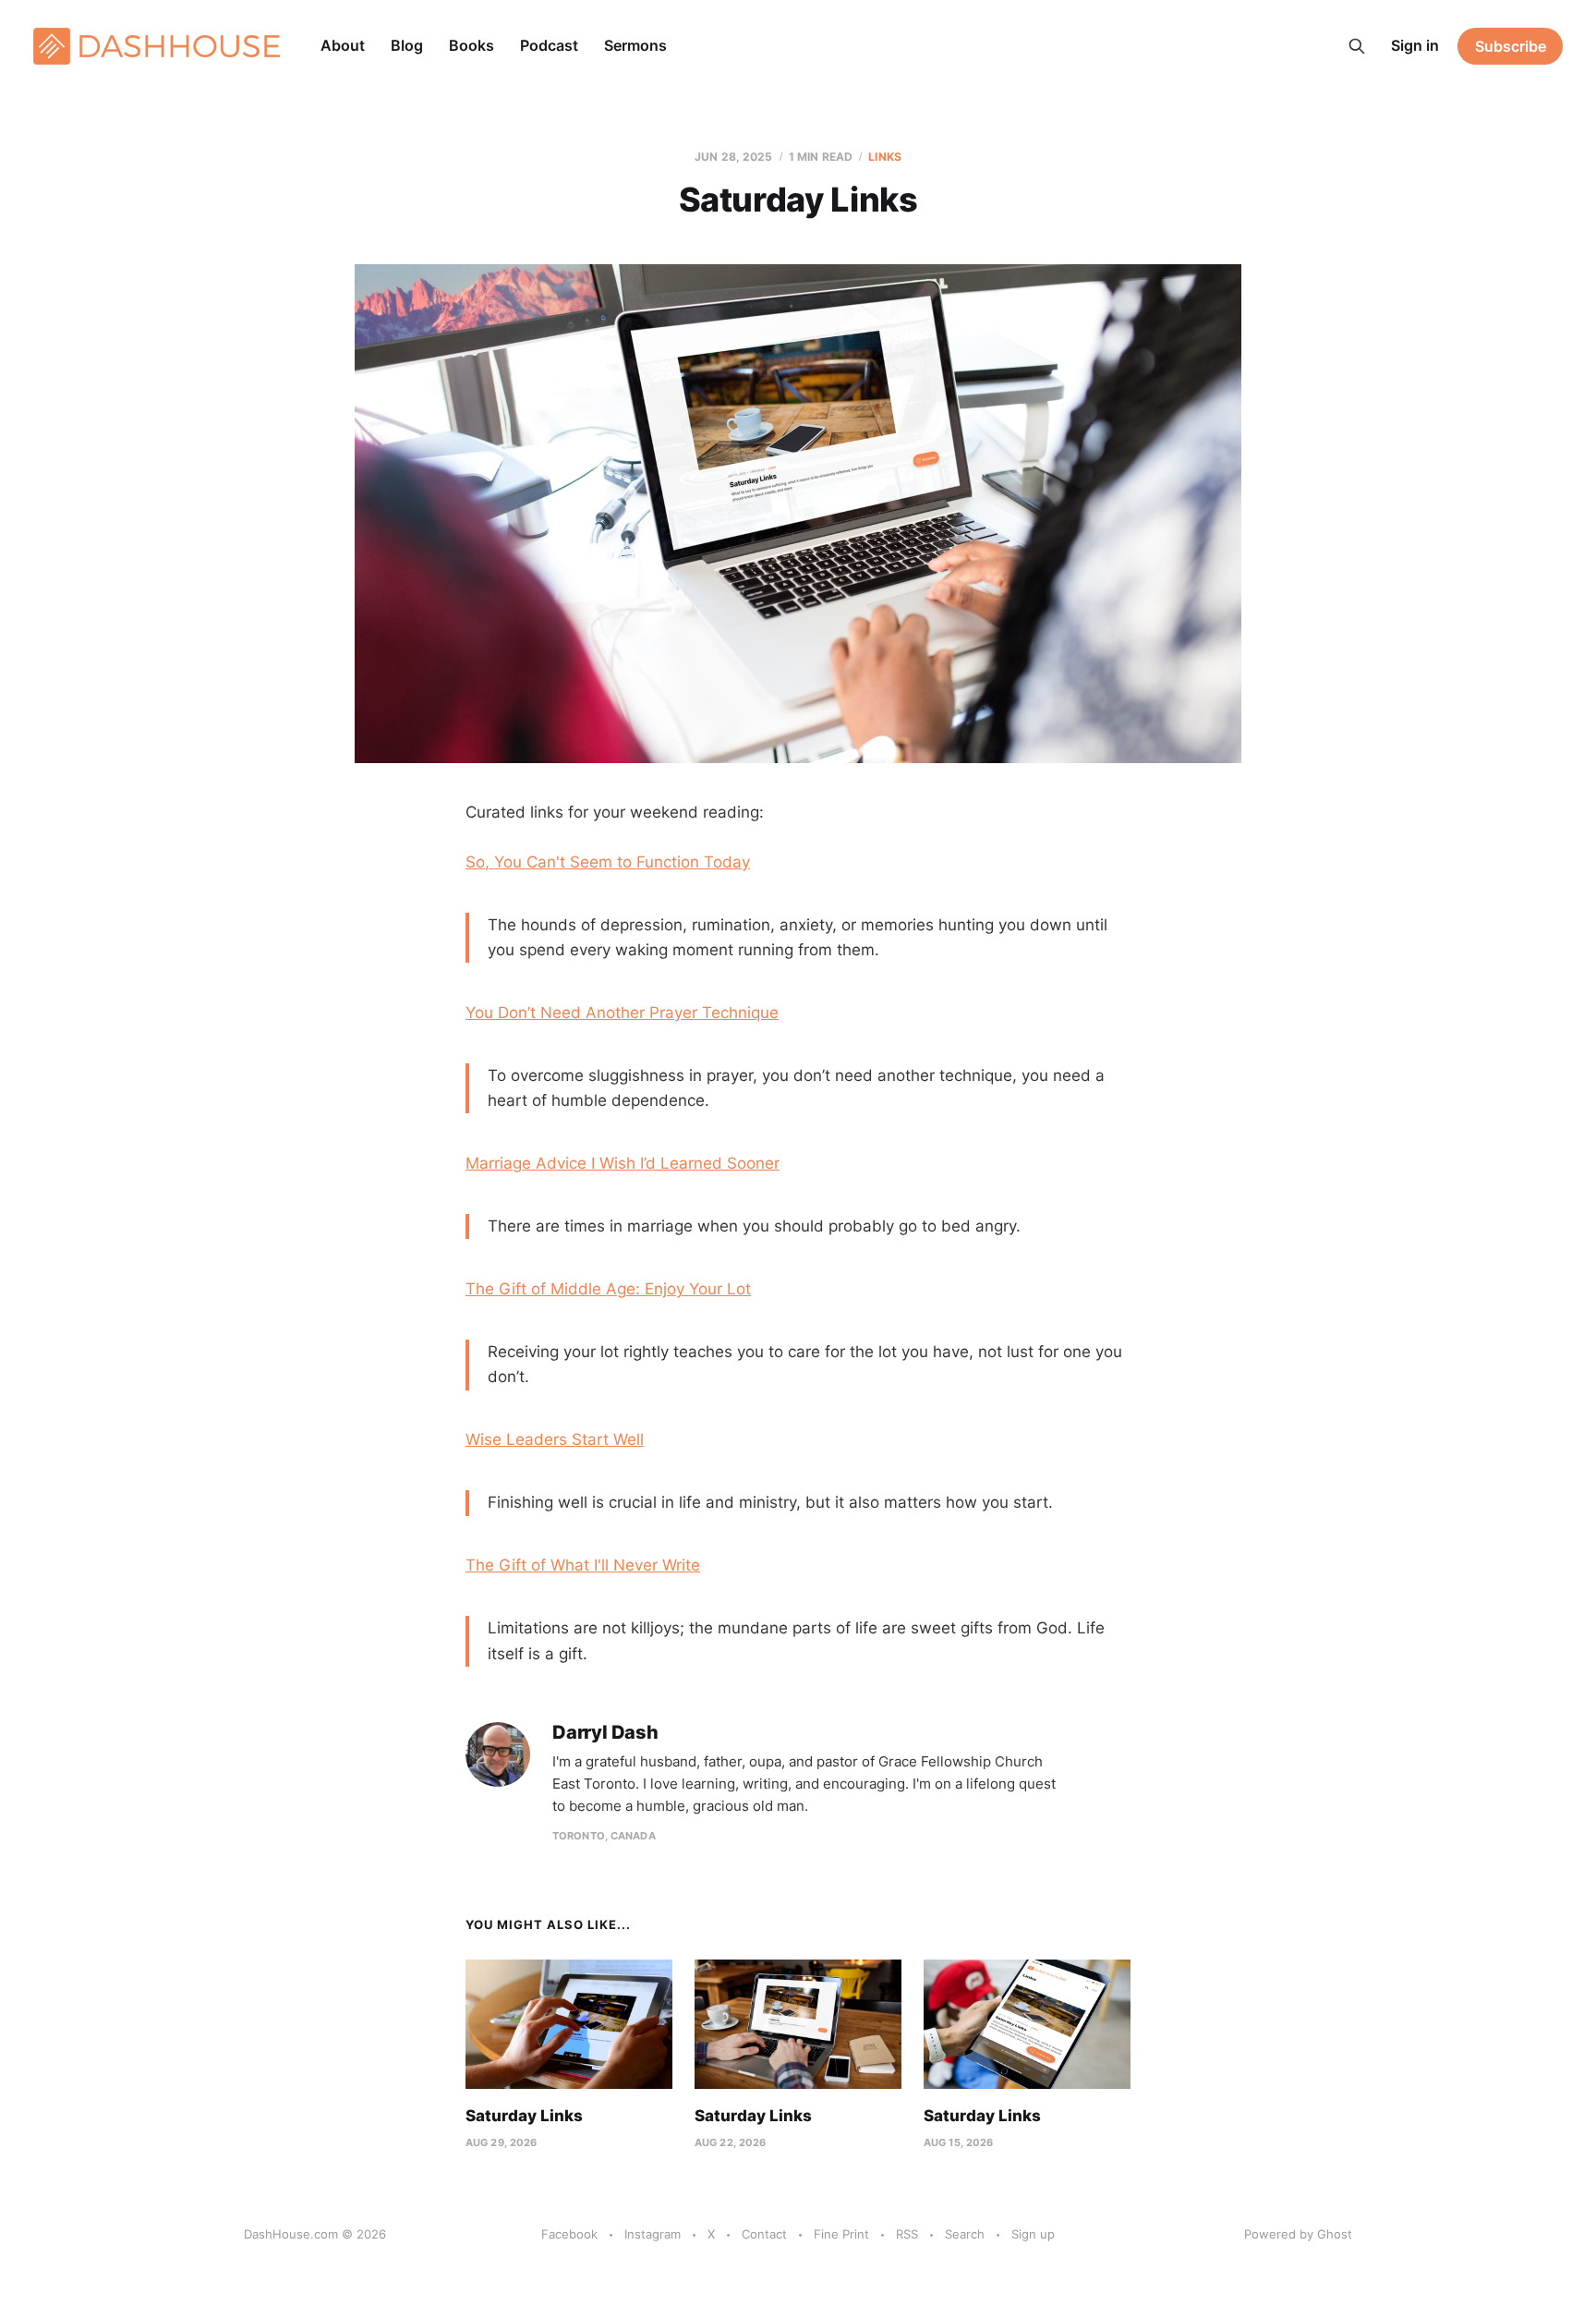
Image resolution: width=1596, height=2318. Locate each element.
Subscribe (1511, 46)
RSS (907, 2234)
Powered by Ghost (1298, 2234)
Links (885, 157)
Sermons (635, 45)
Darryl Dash (605, 1733)
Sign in (1415, 45)
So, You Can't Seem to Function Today (608, 862)
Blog (407, 45)
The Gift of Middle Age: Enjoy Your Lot (608, 1289)
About (343, 45)
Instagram (653, 2234)
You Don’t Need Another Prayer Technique (622, 1013)
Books (472, 45)
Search (965, 2234)
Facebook (569, 2234)
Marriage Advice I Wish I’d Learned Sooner (623, 1163)
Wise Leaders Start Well (555, 1439)
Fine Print (841, 2234)
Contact (764, 2234)
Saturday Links (524, 2116)
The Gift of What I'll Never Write (583, 1565)
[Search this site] (1357, 46)
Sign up (1033, 2234)
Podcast (549, 45)
